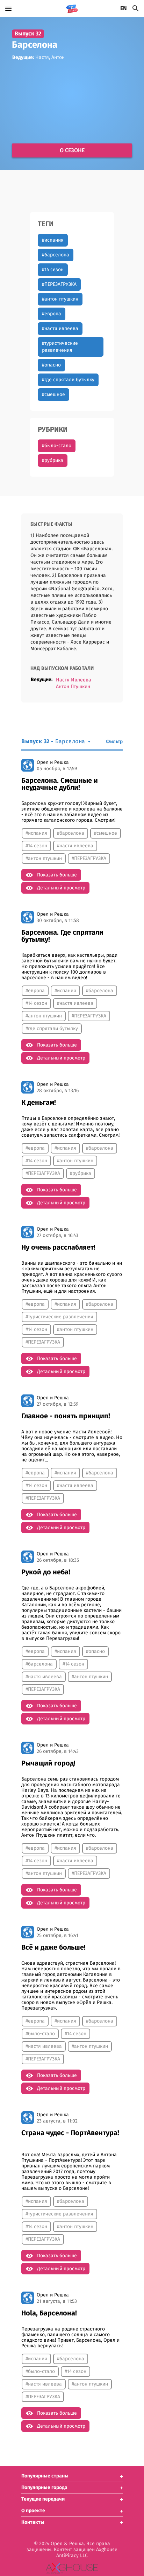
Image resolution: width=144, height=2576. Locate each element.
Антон (58, 58)
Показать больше (57, 875)
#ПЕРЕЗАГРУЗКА (59, 284)
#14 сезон (53, 270)
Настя (42, 58)
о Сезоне (72, 150)
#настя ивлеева (60, 329)
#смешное (53, 395)
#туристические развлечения (60, 347)
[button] (72, 2476)
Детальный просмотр (61, 888)
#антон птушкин (60, 299)
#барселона (56, 255)
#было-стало (57, 446)
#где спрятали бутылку (68, 380)
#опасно (51, 365)
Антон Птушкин (73, 687)
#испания (53, 240)
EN (124, 8)
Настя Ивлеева (74, 680)
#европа (52, 314)
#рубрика (53, 460)
